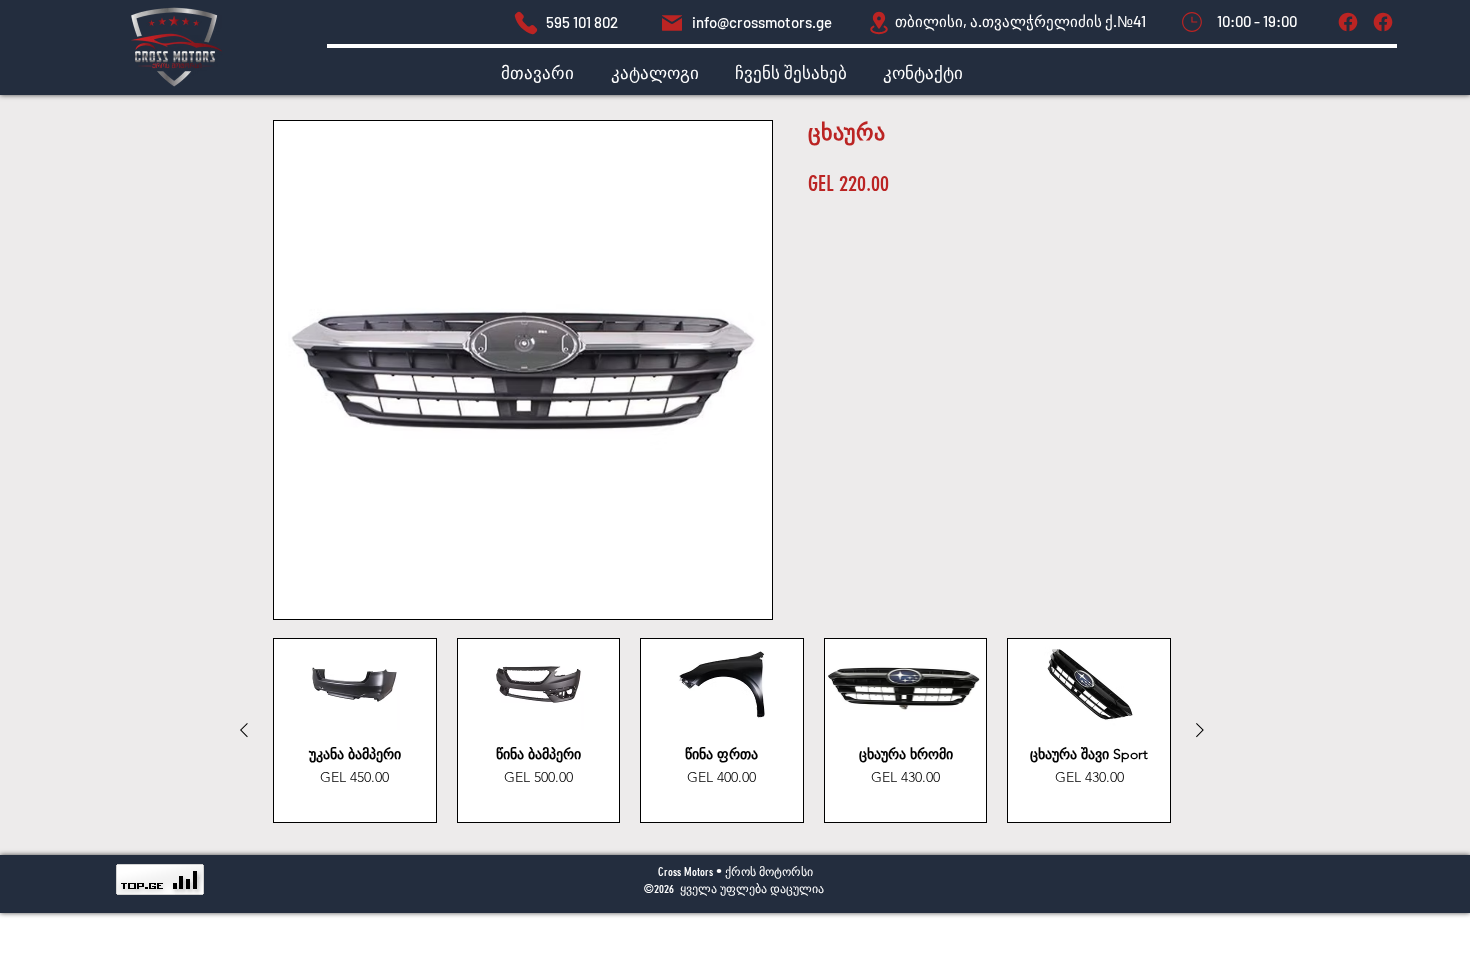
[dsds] (526, 22)
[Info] (1383, 22)
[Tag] (1347, 22)
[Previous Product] (244, 730)
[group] (722, 730)
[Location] (879, 22)
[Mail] (672, 22)
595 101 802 (582, 22)
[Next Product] (1200, 730)
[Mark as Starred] (1192, 22)
